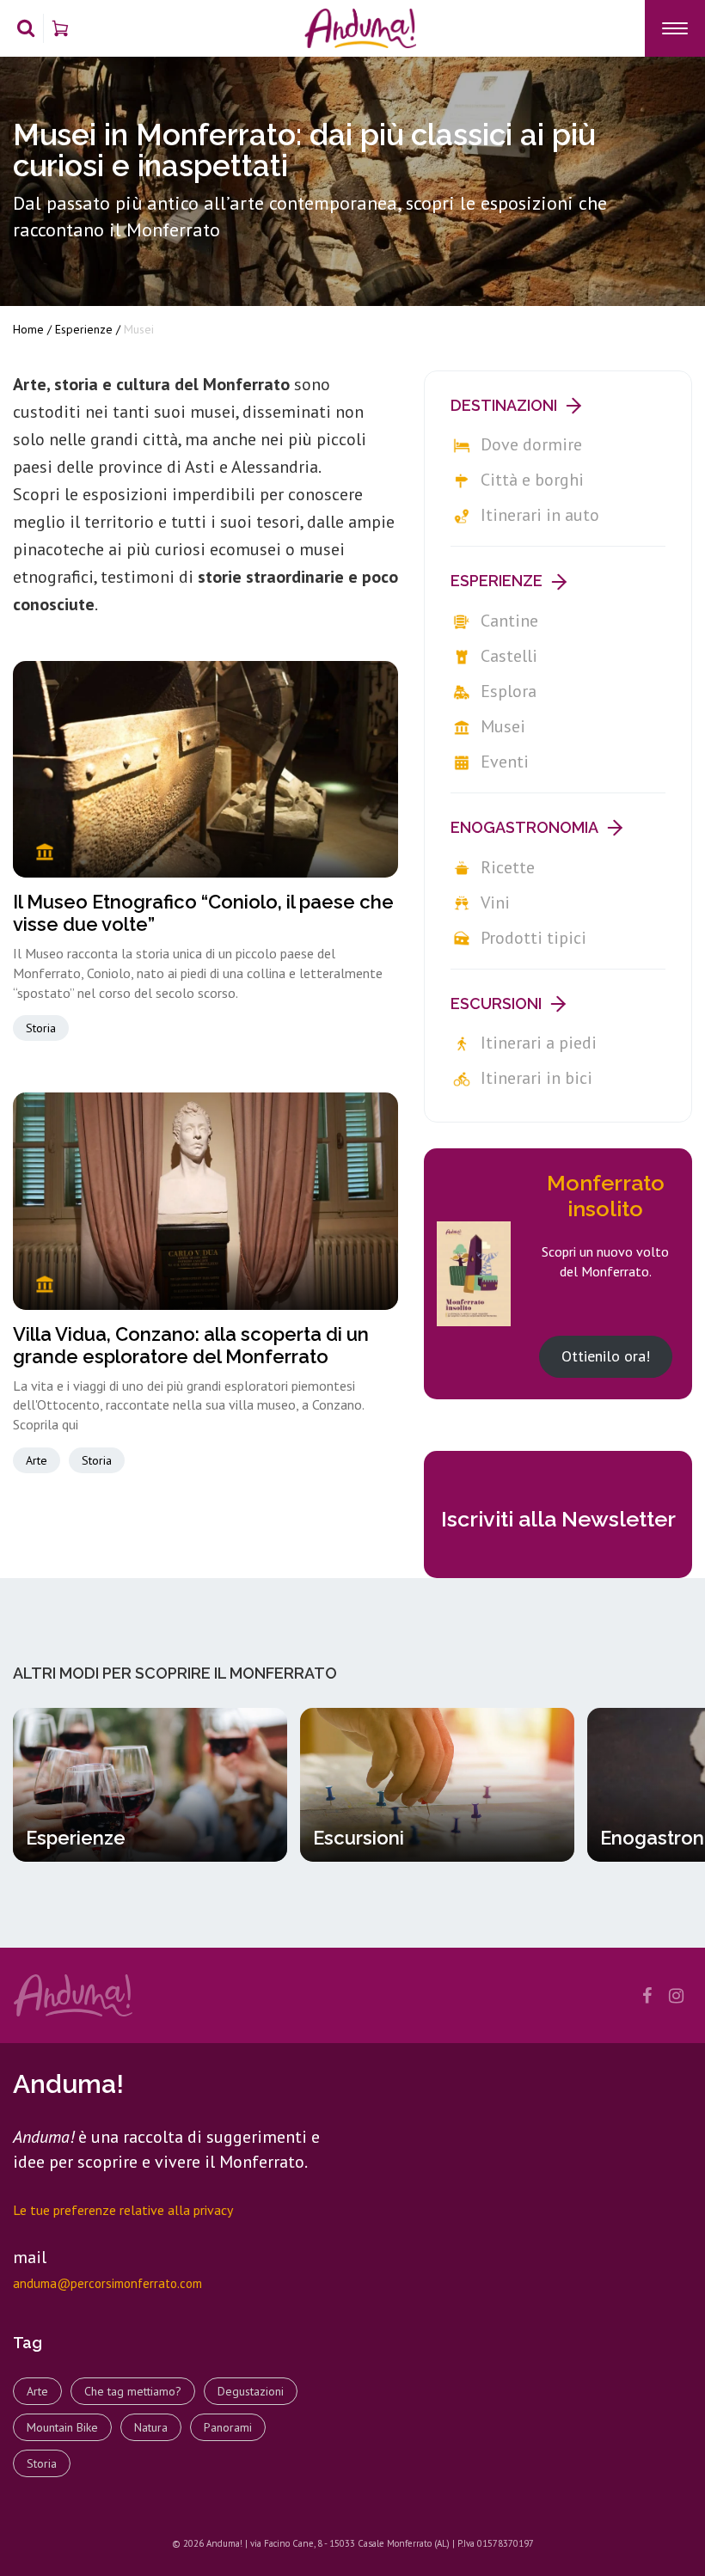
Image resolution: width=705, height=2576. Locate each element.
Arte (37, 1460)
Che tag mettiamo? (133, 2391)
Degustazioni (251, 2391)
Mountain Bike (62, 2427)
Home (28, 329)
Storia (41, 1028)
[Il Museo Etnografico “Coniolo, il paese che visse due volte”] (205, 769)
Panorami (228, 2427)
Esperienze (84, 329)
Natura (151, 2427)
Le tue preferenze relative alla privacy (123, 2210)
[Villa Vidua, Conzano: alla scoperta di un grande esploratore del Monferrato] (205, 1201)
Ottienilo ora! (606, 1356)
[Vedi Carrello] (60, 28)
